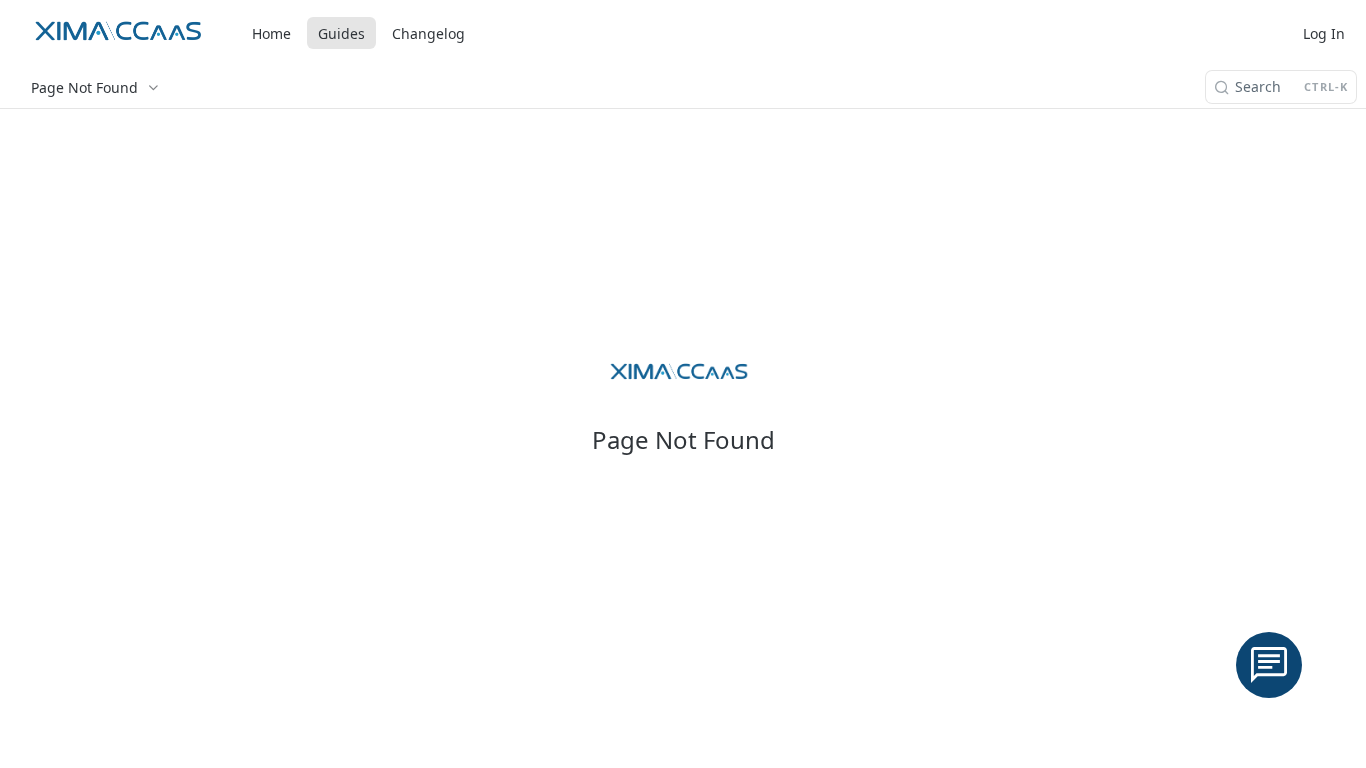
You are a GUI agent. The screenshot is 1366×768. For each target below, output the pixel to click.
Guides (341, 33)
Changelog (428, 33)
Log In (1324, 33)
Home (271, 33)
